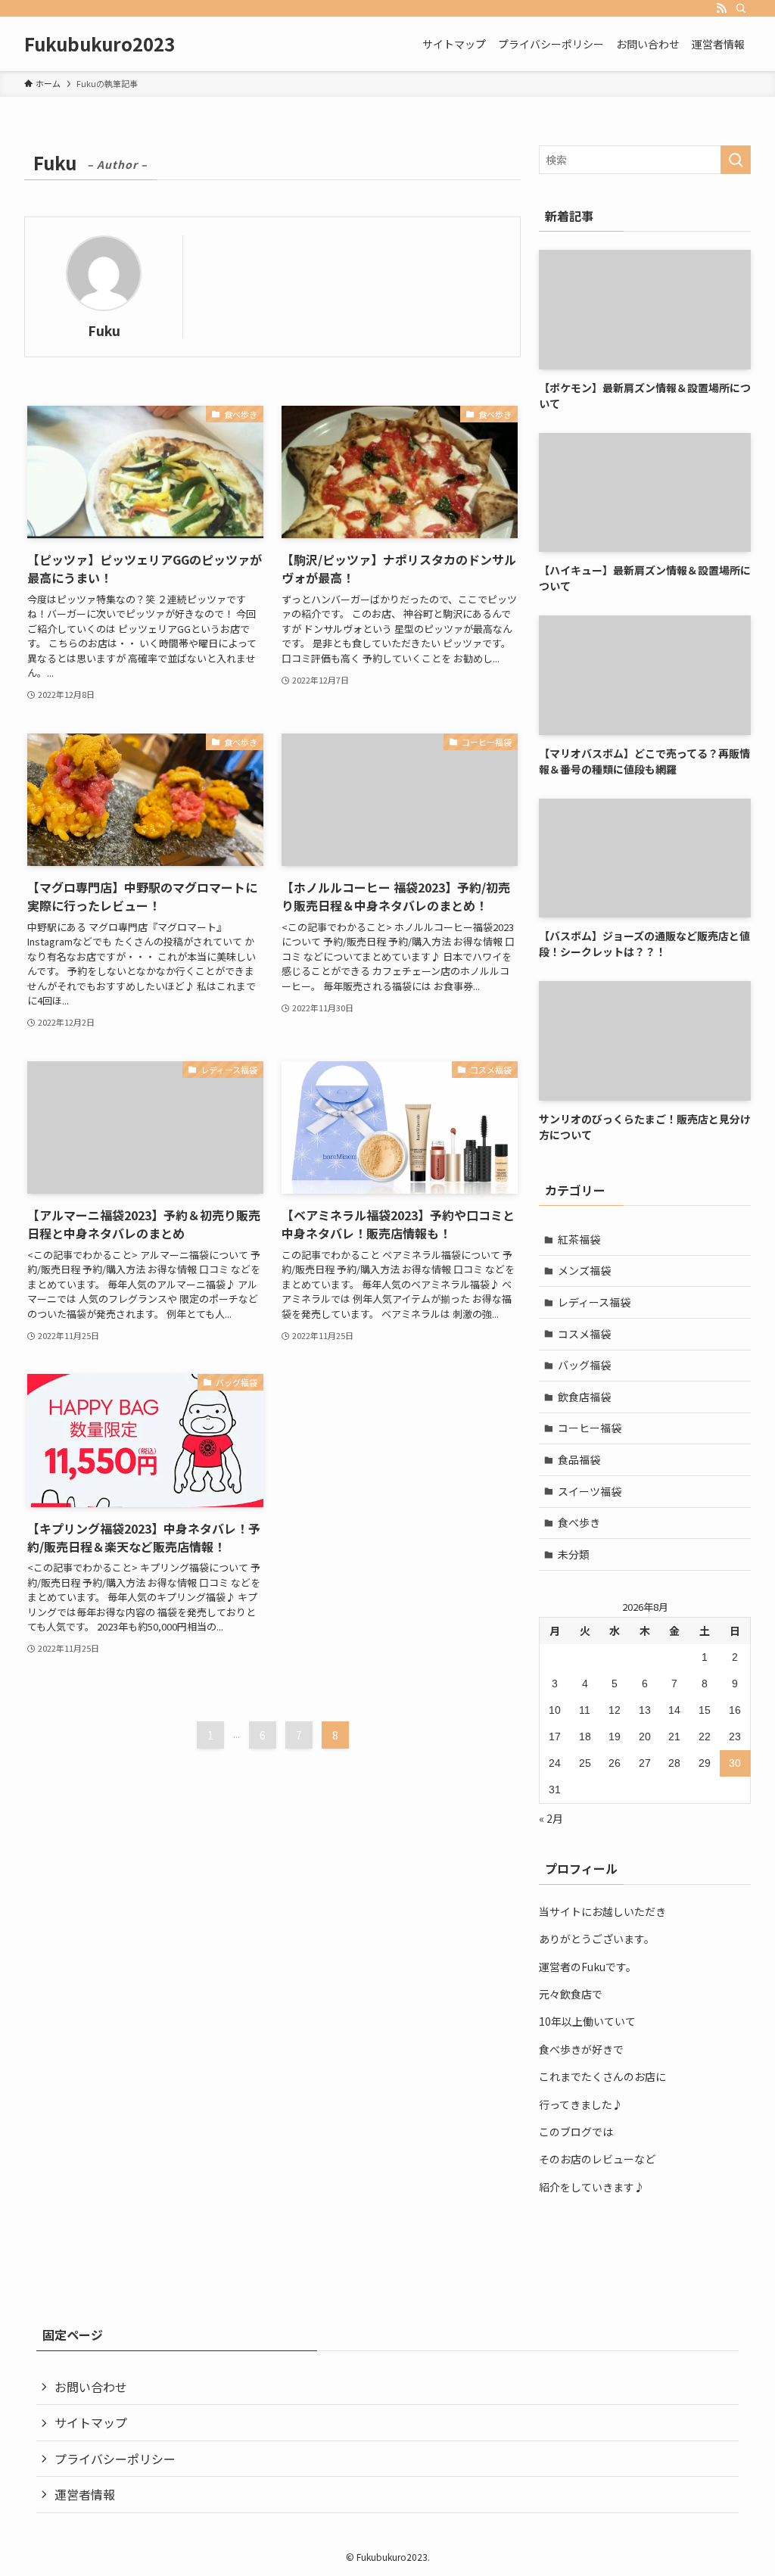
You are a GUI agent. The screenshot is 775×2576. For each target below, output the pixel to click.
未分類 (574, 1554)
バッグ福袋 (584, 1365)
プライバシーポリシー (115, 2459)
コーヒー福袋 (590, 1428)
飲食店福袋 (584, 1397)
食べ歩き (579, 1522)
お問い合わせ (91, 2387)
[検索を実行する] (736, 160)
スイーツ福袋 (590, 1491)
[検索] (741, 8)
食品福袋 (579, 1459)
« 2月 (551, 1818)
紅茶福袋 (579, 1239)
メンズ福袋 (584, 1270)
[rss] (721, 8)
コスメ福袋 (584, 1334)
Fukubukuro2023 (100, 44)
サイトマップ (91, 2422)
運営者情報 (85, 2494)
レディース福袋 (594, 1302)
